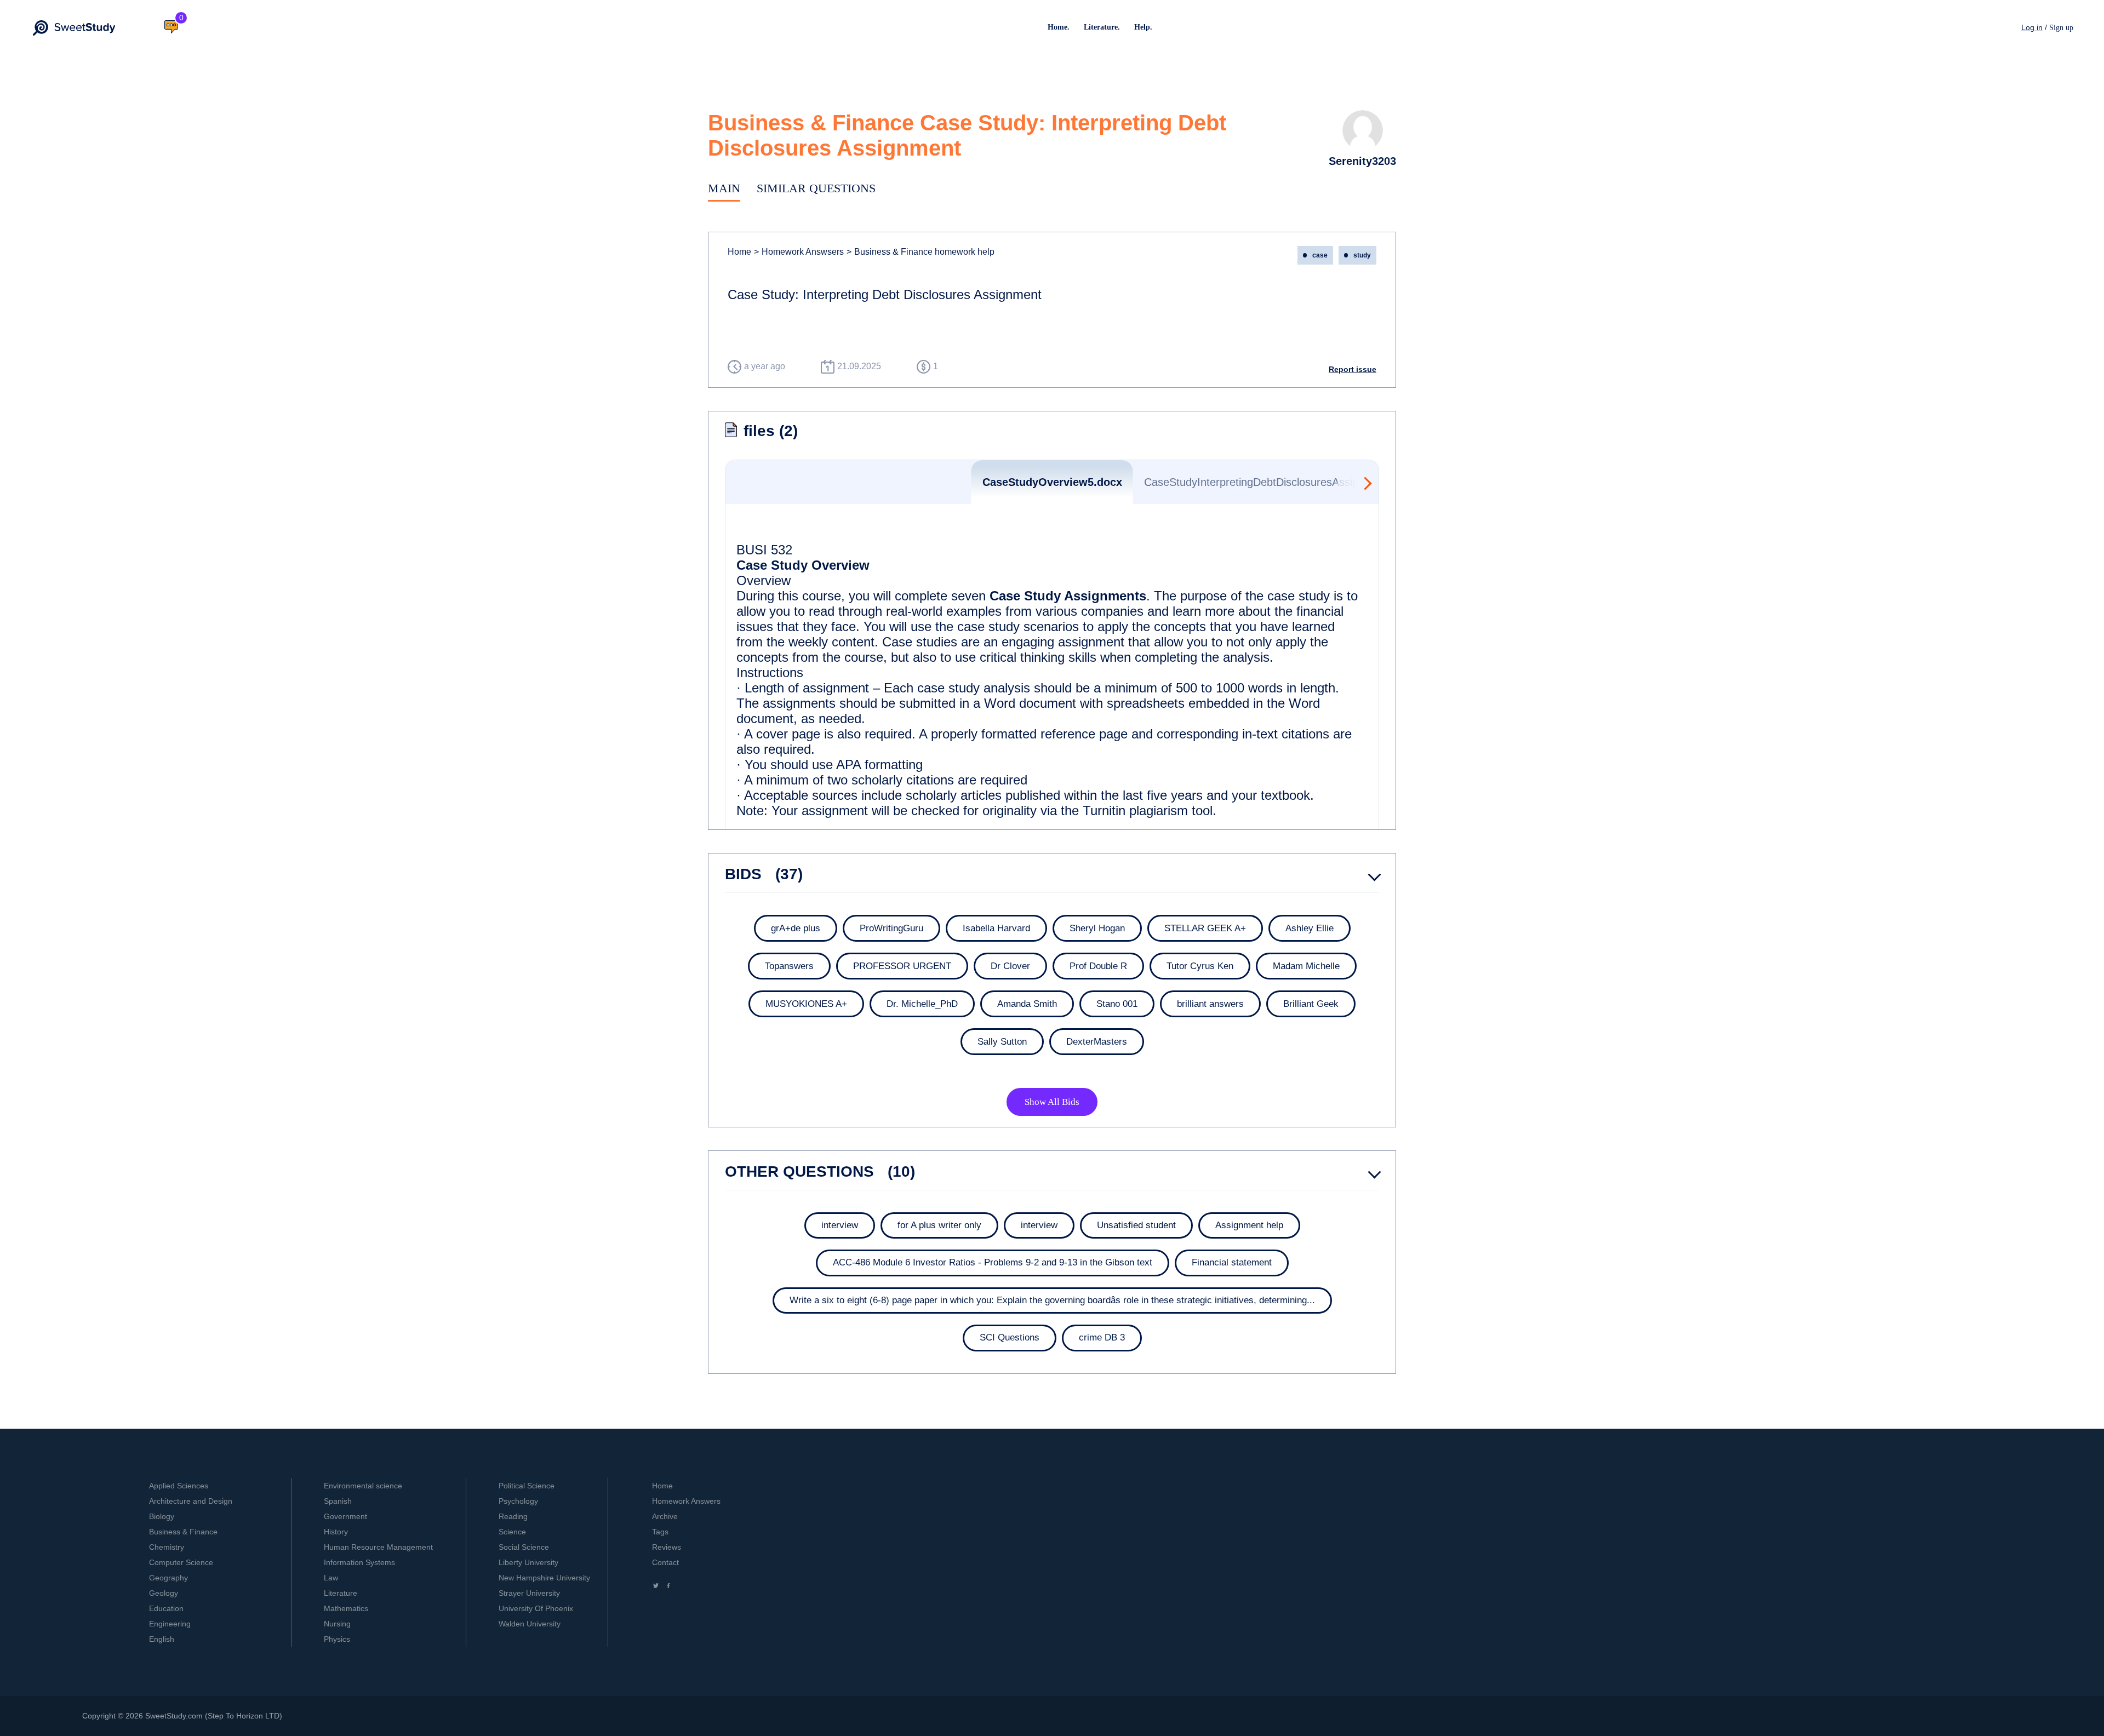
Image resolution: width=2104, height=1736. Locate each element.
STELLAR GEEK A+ (1205, 928)
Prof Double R (1098, 966)
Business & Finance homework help (921, 252)
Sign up (2061, 28)
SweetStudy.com (174, 1716)
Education (166, 1608)
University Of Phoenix (536, 1608)
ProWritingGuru (891, 928)
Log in (2032, 27)
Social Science (524, 1547)
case (1320, 255)
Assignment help (1249, 1225)
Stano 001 (1117, 1004)
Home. (1059, 27)
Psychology (518, 1501)
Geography (168, 1578)
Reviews (667, 1547)
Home (739, 252)
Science (512, 1532)
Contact (665, 1562)
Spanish (338, 1501)
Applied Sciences (179, 1486)
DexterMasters (1097, 1042)
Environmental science (363, 1486)
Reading (513, 1516)
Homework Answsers (799, 252)
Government (345, 1516)
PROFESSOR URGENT (902, 966)
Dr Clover (1010, 966)
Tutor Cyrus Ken (1200, 966)
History (336, 1532)
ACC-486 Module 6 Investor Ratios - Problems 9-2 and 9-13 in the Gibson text (993, 1262)
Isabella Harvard (996, 928)
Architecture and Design (191, 1501)
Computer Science (181, 1562)
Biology (162, 1516)
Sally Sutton (1002, 1042)
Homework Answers (686, 1501)
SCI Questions (1010, 1337)
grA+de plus (796, 928)
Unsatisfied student (1136, 1225)
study (1362, 255)
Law (331, 1578)
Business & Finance (183, 1532)
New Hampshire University (544, 1578)
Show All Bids (1052, 1102)
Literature (341, 1593)
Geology (164, 1593)
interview (840, 1225)
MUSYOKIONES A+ (806, 1004)
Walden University (530, 1624)
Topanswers (789, 966)
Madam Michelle (1306, 966)
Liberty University (528, 1562)
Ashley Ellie (1310, 928)
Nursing (337, 1624)
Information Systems (359, 1562)
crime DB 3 (1102, 1337)
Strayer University (529, 1593)
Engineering (170, 1624)
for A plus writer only (939, 1225)
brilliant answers (1210, 1004)
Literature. (1102, 27)
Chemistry (167, 1547)
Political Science (527, 1486)
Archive (665, 1516)
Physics (337, 1639)
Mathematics (346, 1608)
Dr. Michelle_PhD (922, 1004)
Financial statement (1232, 1262)
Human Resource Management (378, 1547)
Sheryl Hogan (1097, 928)
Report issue (1353, 369)
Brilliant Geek (1311, 1004)
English (162, 1639)
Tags (660, 1532)
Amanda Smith (1027, 1004)
